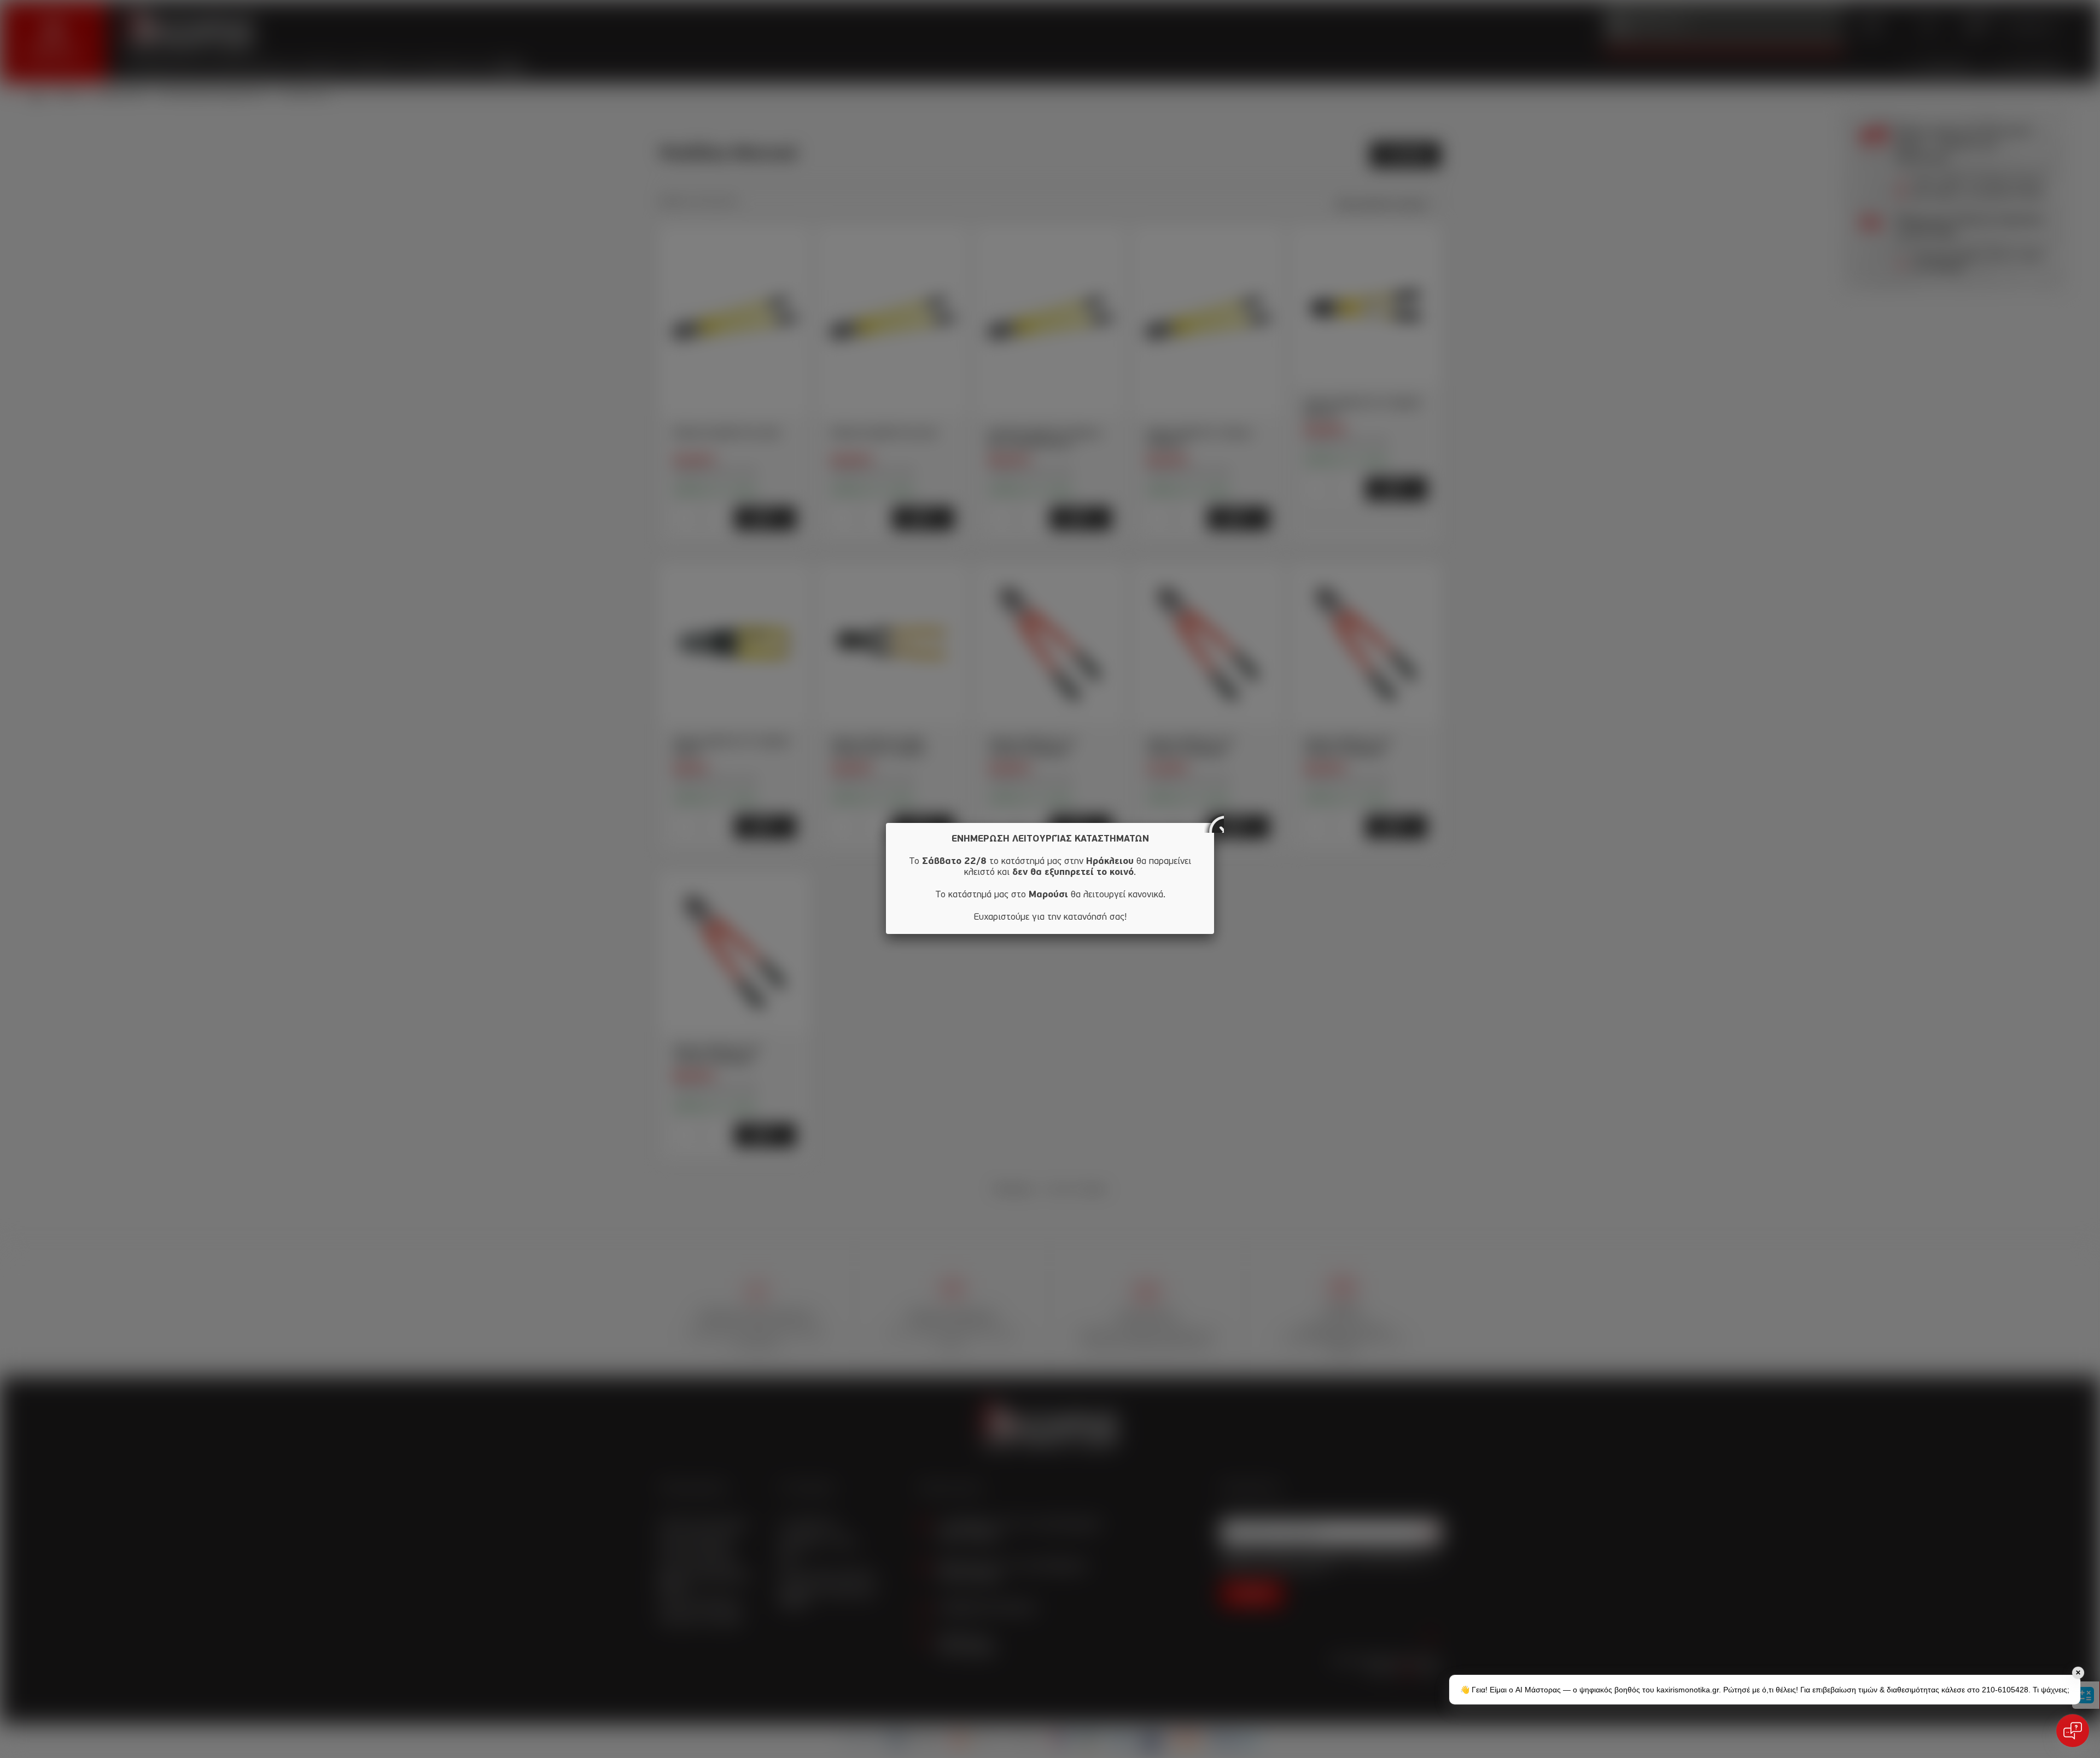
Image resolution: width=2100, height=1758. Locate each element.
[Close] (1214, 823)
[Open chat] (2073, 1731)
